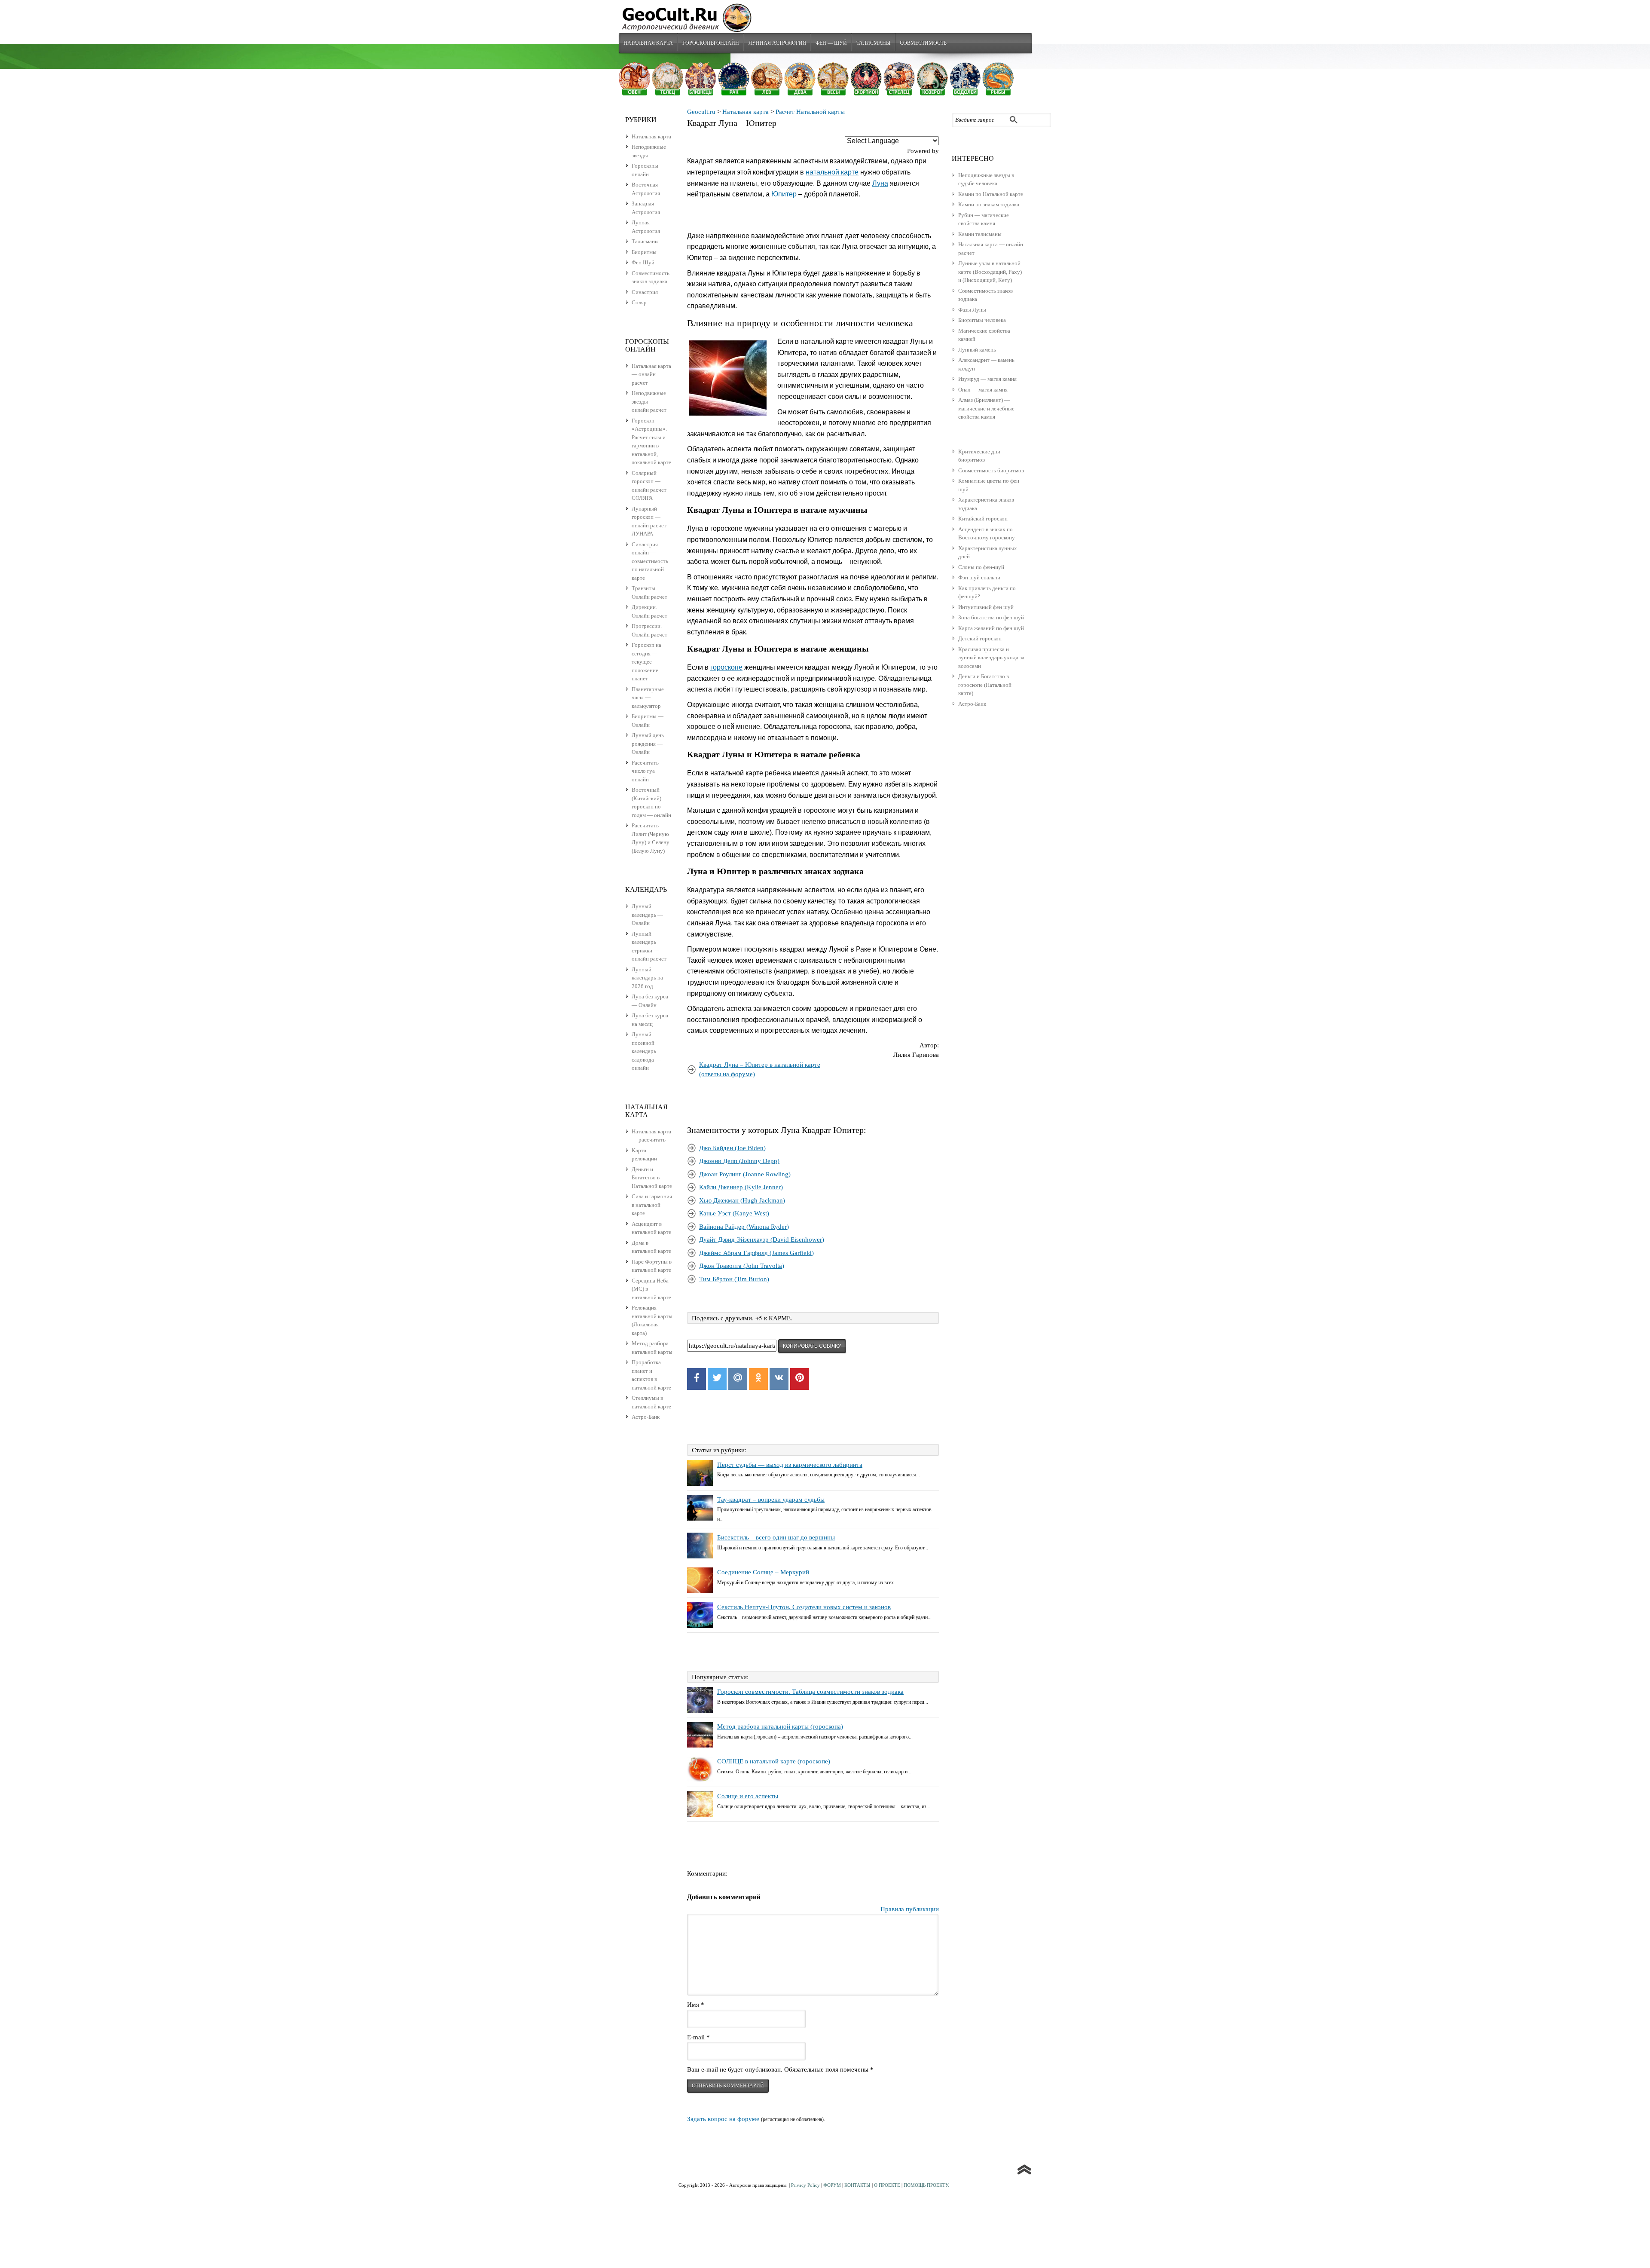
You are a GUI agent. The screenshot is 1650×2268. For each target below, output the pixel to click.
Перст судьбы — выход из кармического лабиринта (790, 1465)
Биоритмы (644, 252)
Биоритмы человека (982, 320)
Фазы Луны (972, 310)
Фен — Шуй (831, 43)
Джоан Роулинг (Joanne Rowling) (745, 1174)
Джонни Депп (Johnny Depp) (739, 1161)
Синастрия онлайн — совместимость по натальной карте (650, 561)
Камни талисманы (980, 234)
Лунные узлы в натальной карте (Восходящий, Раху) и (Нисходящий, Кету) (990, 272)
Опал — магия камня (983, 390)
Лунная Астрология (777, 43)
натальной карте (832, 172)
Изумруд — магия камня (987, 379)
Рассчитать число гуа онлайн (645, 771)
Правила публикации (910, 1909)
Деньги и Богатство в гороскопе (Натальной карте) (985, 685)
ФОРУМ (832, 2185)
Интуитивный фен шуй (986, 607)
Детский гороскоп (980, 638)
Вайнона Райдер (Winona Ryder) (744, 1227)
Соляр (639, 302)
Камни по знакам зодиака (989, 204)
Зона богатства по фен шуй (991, 617)
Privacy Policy (805, 2185)
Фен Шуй (643, 262)
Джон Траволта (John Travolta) (742, 1266)
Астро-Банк (972, 704)
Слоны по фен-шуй (981, 567)
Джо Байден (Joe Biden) (732, 1148)
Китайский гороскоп (983, 519)
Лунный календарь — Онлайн (647, 915)
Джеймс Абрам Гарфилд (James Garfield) (756, 1253)
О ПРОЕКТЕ (887, 2185)
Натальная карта (648, 43)
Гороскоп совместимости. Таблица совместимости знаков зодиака (810, 1692)
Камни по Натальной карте (991, 194)
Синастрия (645, 292)
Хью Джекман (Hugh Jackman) (742, 1200)
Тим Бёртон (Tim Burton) (734, 1279)
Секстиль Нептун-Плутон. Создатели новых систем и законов (804, 1607)
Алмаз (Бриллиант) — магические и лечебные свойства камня (986, 408)
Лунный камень (977, 350)
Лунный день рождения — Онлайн (648, 744)
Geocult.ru (701, 112)
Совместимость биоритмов (991, 470)
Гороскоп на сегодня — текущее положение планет (646, 662)
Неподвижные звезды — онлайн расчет (649, 401)
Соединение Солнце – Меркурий (763, 1572)
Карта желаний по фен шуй (991, 628)
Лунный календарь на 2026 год (647, 978)
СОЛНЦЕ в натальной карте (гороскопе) (774, 1761)
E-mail (698, 2037)
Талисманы (873, 43)
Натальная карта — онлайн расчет (651, 374)
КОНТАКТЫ (857, 2185)
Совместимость (923, 43)
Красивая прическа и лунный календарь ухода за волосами (991, 658)
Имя (696, 2005)
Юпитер (784, 194)
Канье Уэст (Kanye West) (734, 1213)
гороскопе (726, 667)
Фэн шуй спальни (979, 577)
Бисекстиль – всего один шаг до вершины (776, 1537)
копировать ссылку (812, 1346)
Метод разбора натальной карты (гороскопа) (780, 1726)
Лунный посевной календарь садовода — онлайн (646, 1051)
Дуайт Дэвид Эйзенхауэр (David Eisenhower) (762, 1240)
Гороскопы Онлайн (711, 43)
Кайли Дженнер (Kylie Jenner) (741, 1187)
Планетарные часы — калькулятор (648, 698)
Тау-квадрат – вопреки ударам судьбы (771, 1500)
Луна (880, 183)
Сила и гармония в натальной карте (652, 1205)
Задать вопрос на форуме (723, 2119)
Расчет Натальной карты (810, 112)
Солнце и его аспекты (748, 1796)
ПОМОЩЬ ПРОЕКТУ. (926, 2185)
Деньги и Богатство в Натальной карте (652, 1178)
